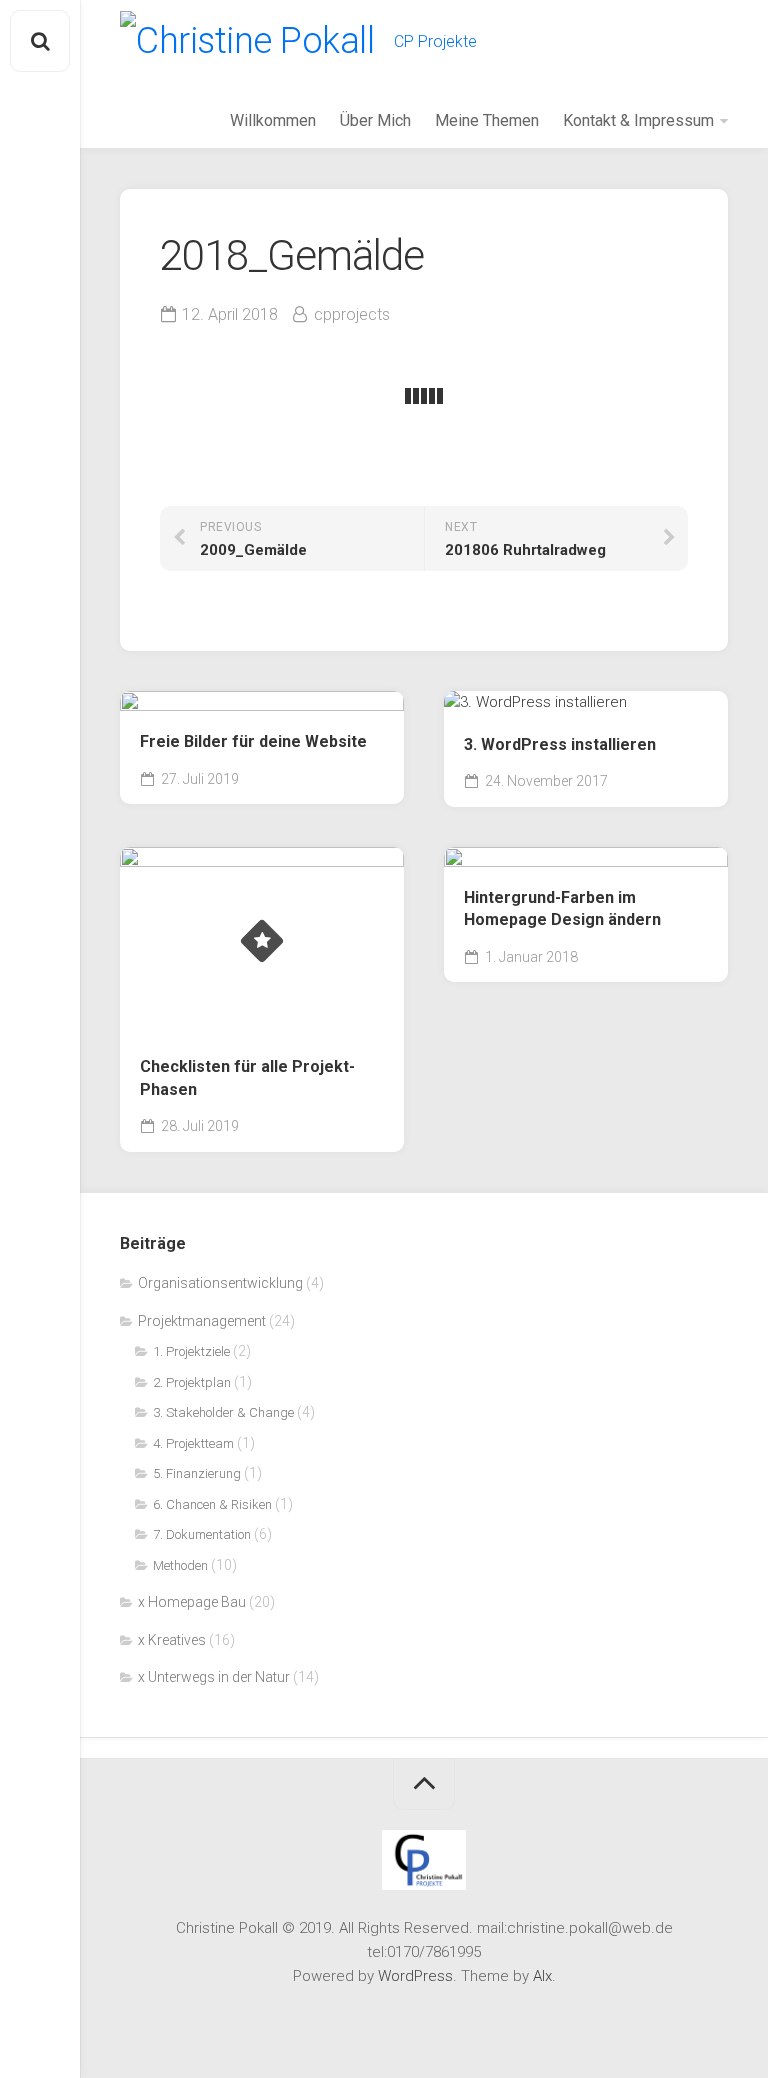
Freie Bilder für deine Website (253, 741)
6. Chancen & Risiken (212, 1504)
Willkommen (273, 120)
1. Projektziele (191, 1351)
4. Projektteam (193, 1443)
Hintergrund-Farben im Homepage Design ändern (562, 909)
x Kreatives (172, 1640)
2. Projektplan (192, 1382)
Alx (542, 1976)
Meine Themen (487, 120)
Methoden (180, 1565)
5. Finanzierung (197, 1473)
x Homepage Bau (192, 1602)
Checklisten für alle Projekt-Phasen (247, 1078)
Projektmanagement (202, 1321)
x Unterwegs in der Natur (214, 1677)
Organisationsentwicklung (220, 1283)
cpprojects (352, 314)
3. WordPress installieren (560, 744)
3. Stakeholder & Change (223, 1412)
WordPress (415, 1976)
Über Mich (375, 120)
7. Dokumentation (202, 1534)
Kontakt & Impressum (638, 120)
